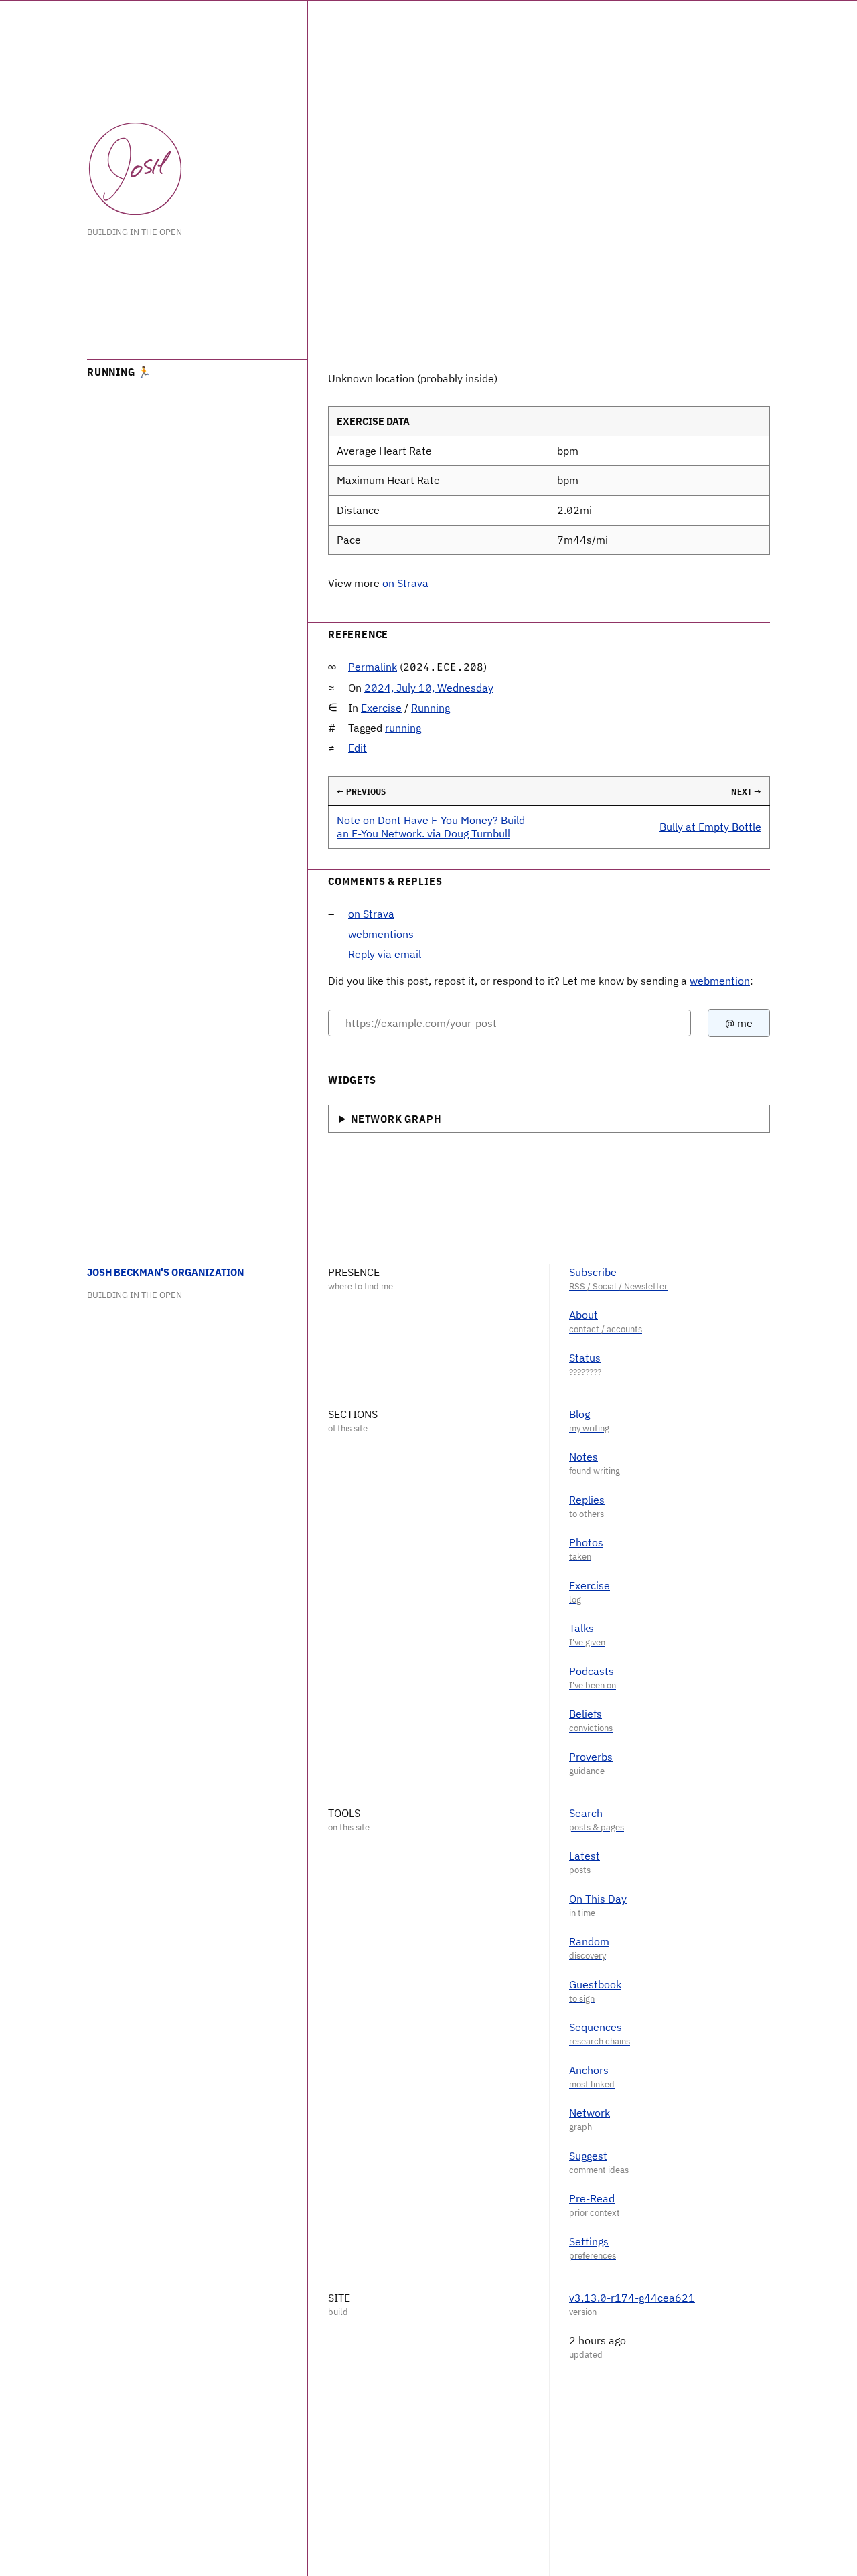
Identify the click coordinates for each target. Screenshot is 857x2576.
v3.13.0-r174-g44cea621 (632, 2298)
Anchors (589, 2070)
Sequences (596, 2027)
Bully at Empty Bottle (710, 827)
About (583, 1315)
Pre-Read (592, 2198)
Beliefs (586, 1714)
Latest (585, 1856)
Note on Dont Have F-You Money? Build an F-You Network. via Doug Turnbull (431, 826)
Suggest (588, 2156)
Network (590, 2113)
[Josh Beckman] (135, 169)
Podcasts (592, 1671)
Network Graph (396, 1119)
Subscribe (593, 1272)
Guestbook (595, 1984)
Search (586, 1813)
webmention (720, 981)
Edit (358, 748)
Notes (583, 1457)
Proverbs (591, 1757)
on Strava (405, 583)
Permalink (373, 667)
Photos (586, 1542)
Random (589, 1941)
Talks (581, 1628)
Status (585, 1358)
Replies (587, 1500)
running (403, 728)
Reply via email (385, 954)
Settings (589, 2241)
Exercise (381, 708)
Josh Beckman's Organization (165, 1272)
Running (431, 708)
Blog (579, 1414)
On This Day (598, 1899)
